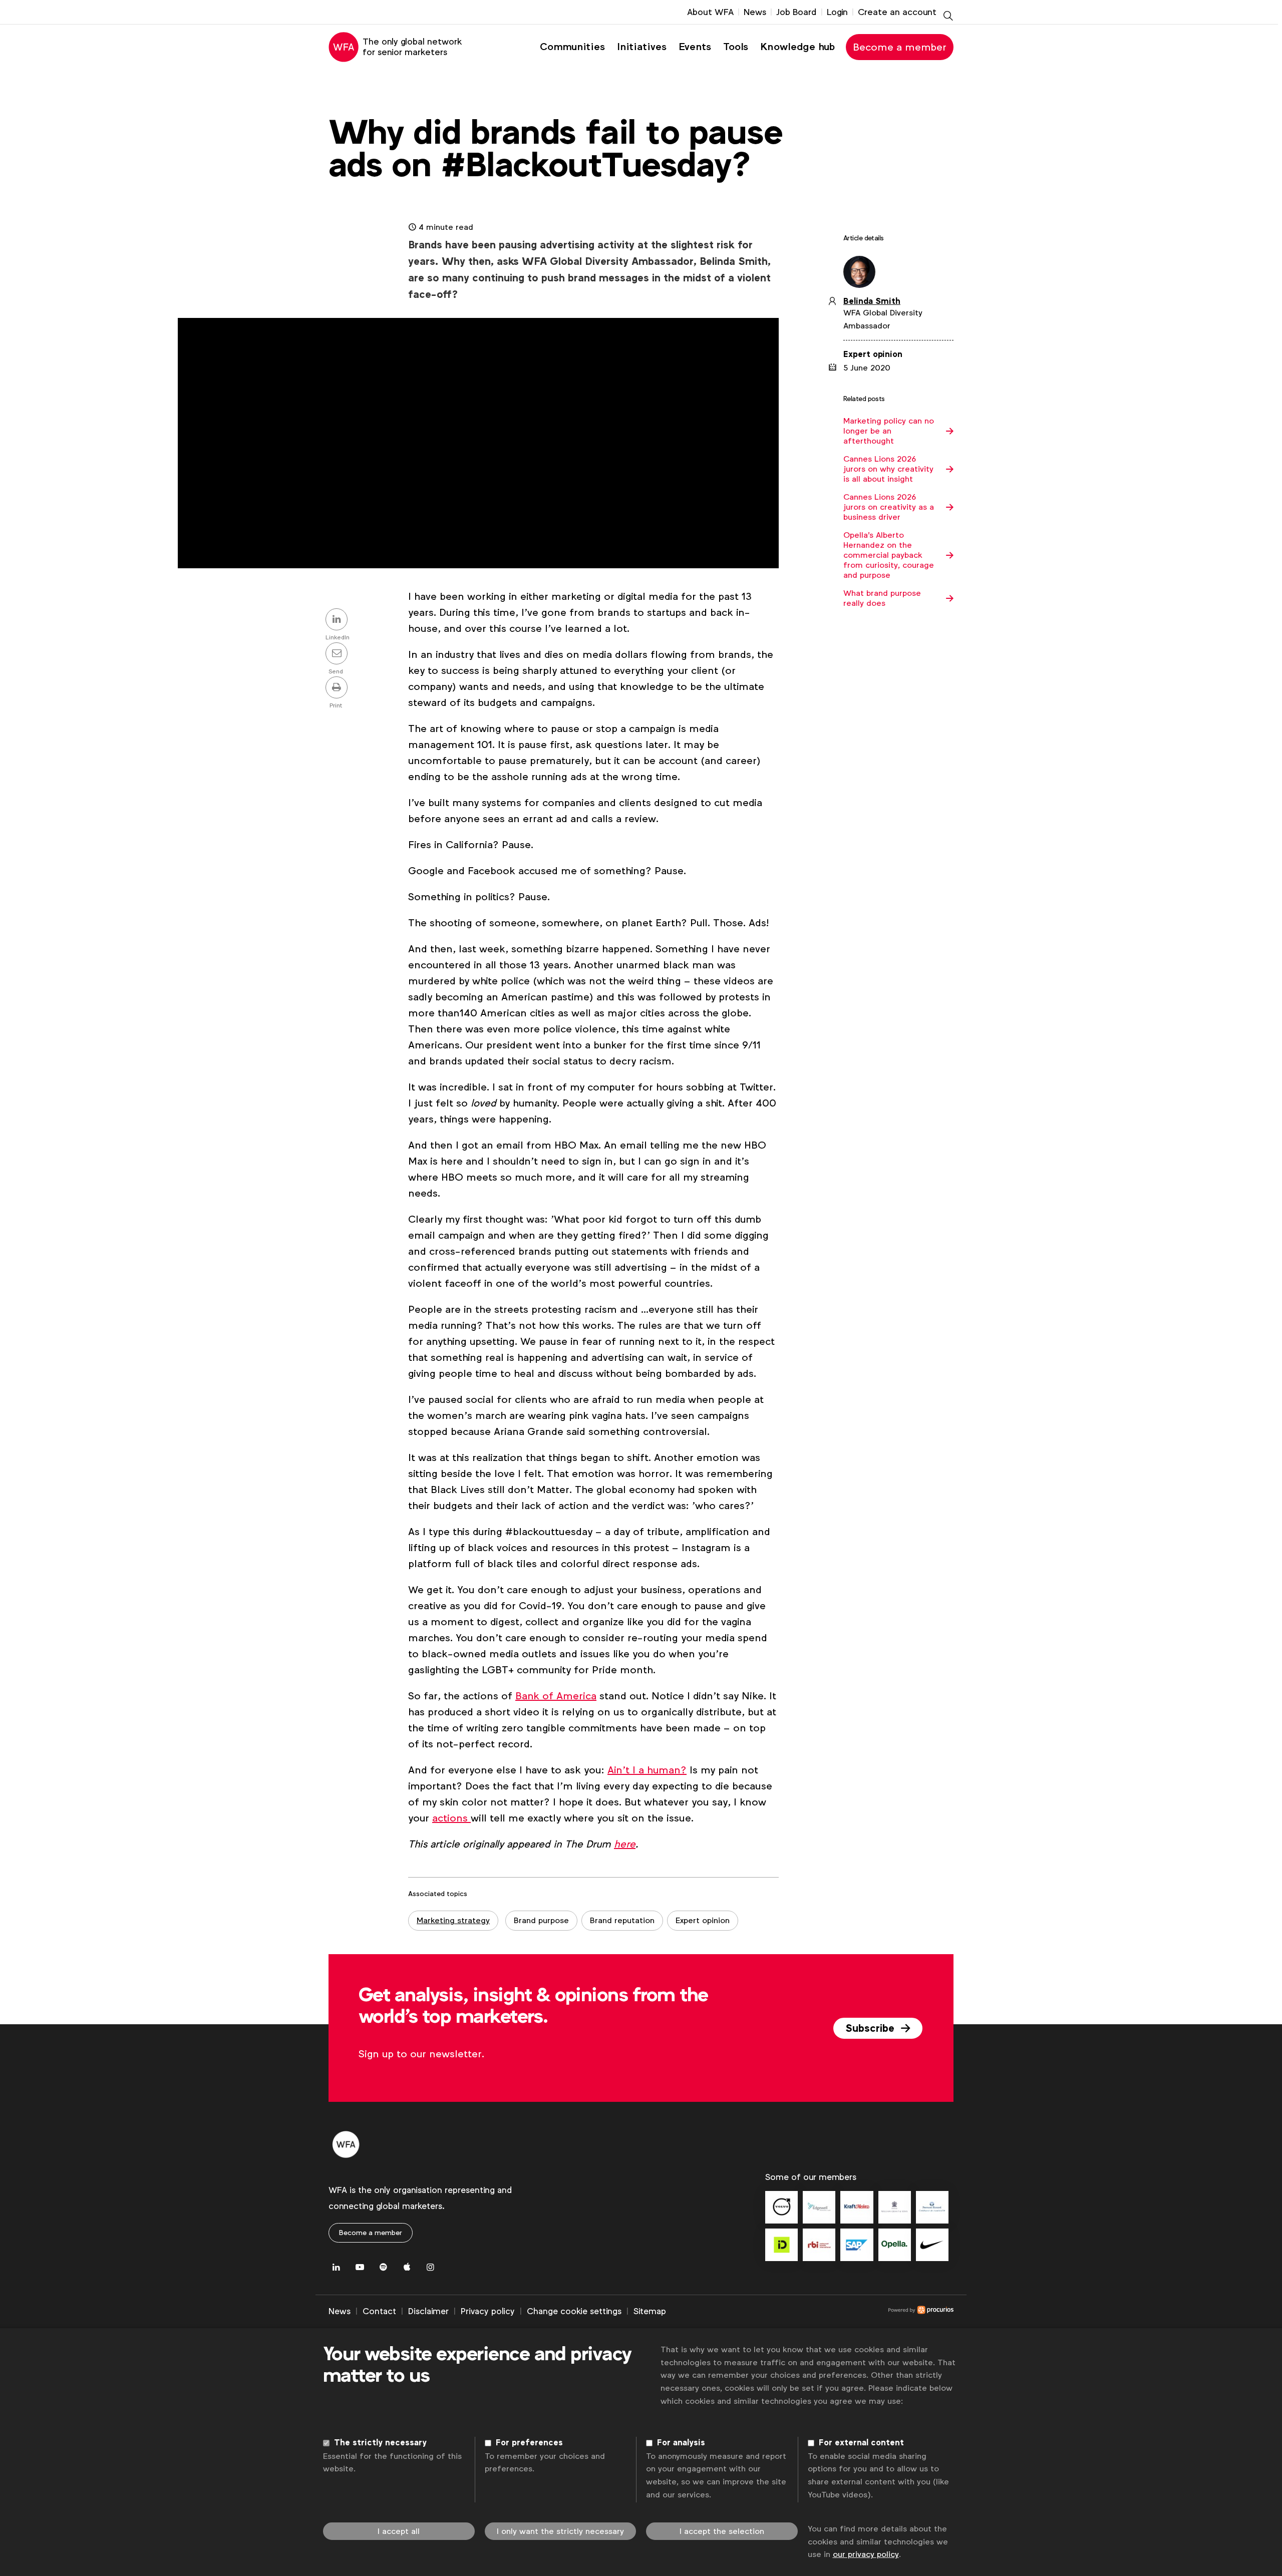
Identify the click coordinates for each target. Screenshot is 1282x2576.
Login (837, 12)
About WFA (710, 12)
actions (451, 1818)
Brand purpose (541, 1920)
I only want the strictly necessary (560, 2531)
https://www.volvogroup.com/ (781, 2207)
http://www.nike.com (932, 2245)
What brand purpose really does (882, 598)
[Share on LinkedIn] (338, 620)
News (755, 12)
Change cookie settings (574, 2311)
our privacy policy (866, 2554)
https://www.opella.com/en (895, 2245)
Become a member (900, 47)
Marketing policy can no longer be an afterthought (889, 431)
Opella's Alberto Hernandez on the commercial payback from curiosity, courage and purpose (889, 555)
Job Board (796, 12)
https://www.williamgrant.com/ (895, 2207)
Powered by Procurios (810, 2312)
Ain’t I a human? (647, 1770)
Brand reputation (622, 1920)
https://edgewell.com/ (819, 2207)
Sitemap (650, 2311)
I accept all (399, 2531)
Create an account (897, 12)
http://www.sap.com (857, 2245)
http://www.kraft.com (857, 2207)
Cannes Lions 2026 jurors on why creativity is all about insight (888, 469)
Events (695, 47)
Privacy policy (488, 2311)
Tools (736, 47)
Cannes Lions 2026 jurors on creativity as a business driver (889, 507)
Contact (379, 2311)
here (625, 1844)
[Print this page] (338, 688)
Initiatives (642, 47)
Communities (572, 47)
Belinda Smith (872, 301)
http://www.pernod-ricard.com (932, 2207)
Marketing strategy (453, 1920)
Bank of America (556, 1696)
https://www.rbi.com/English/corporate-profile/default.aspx (819, 2245)
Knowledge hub (797, 47)
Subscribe (871, 2028)
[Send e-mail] (338, 654)
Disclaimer (428, 2311)
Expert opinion (703, 1920)
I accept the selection (722, 2531)
